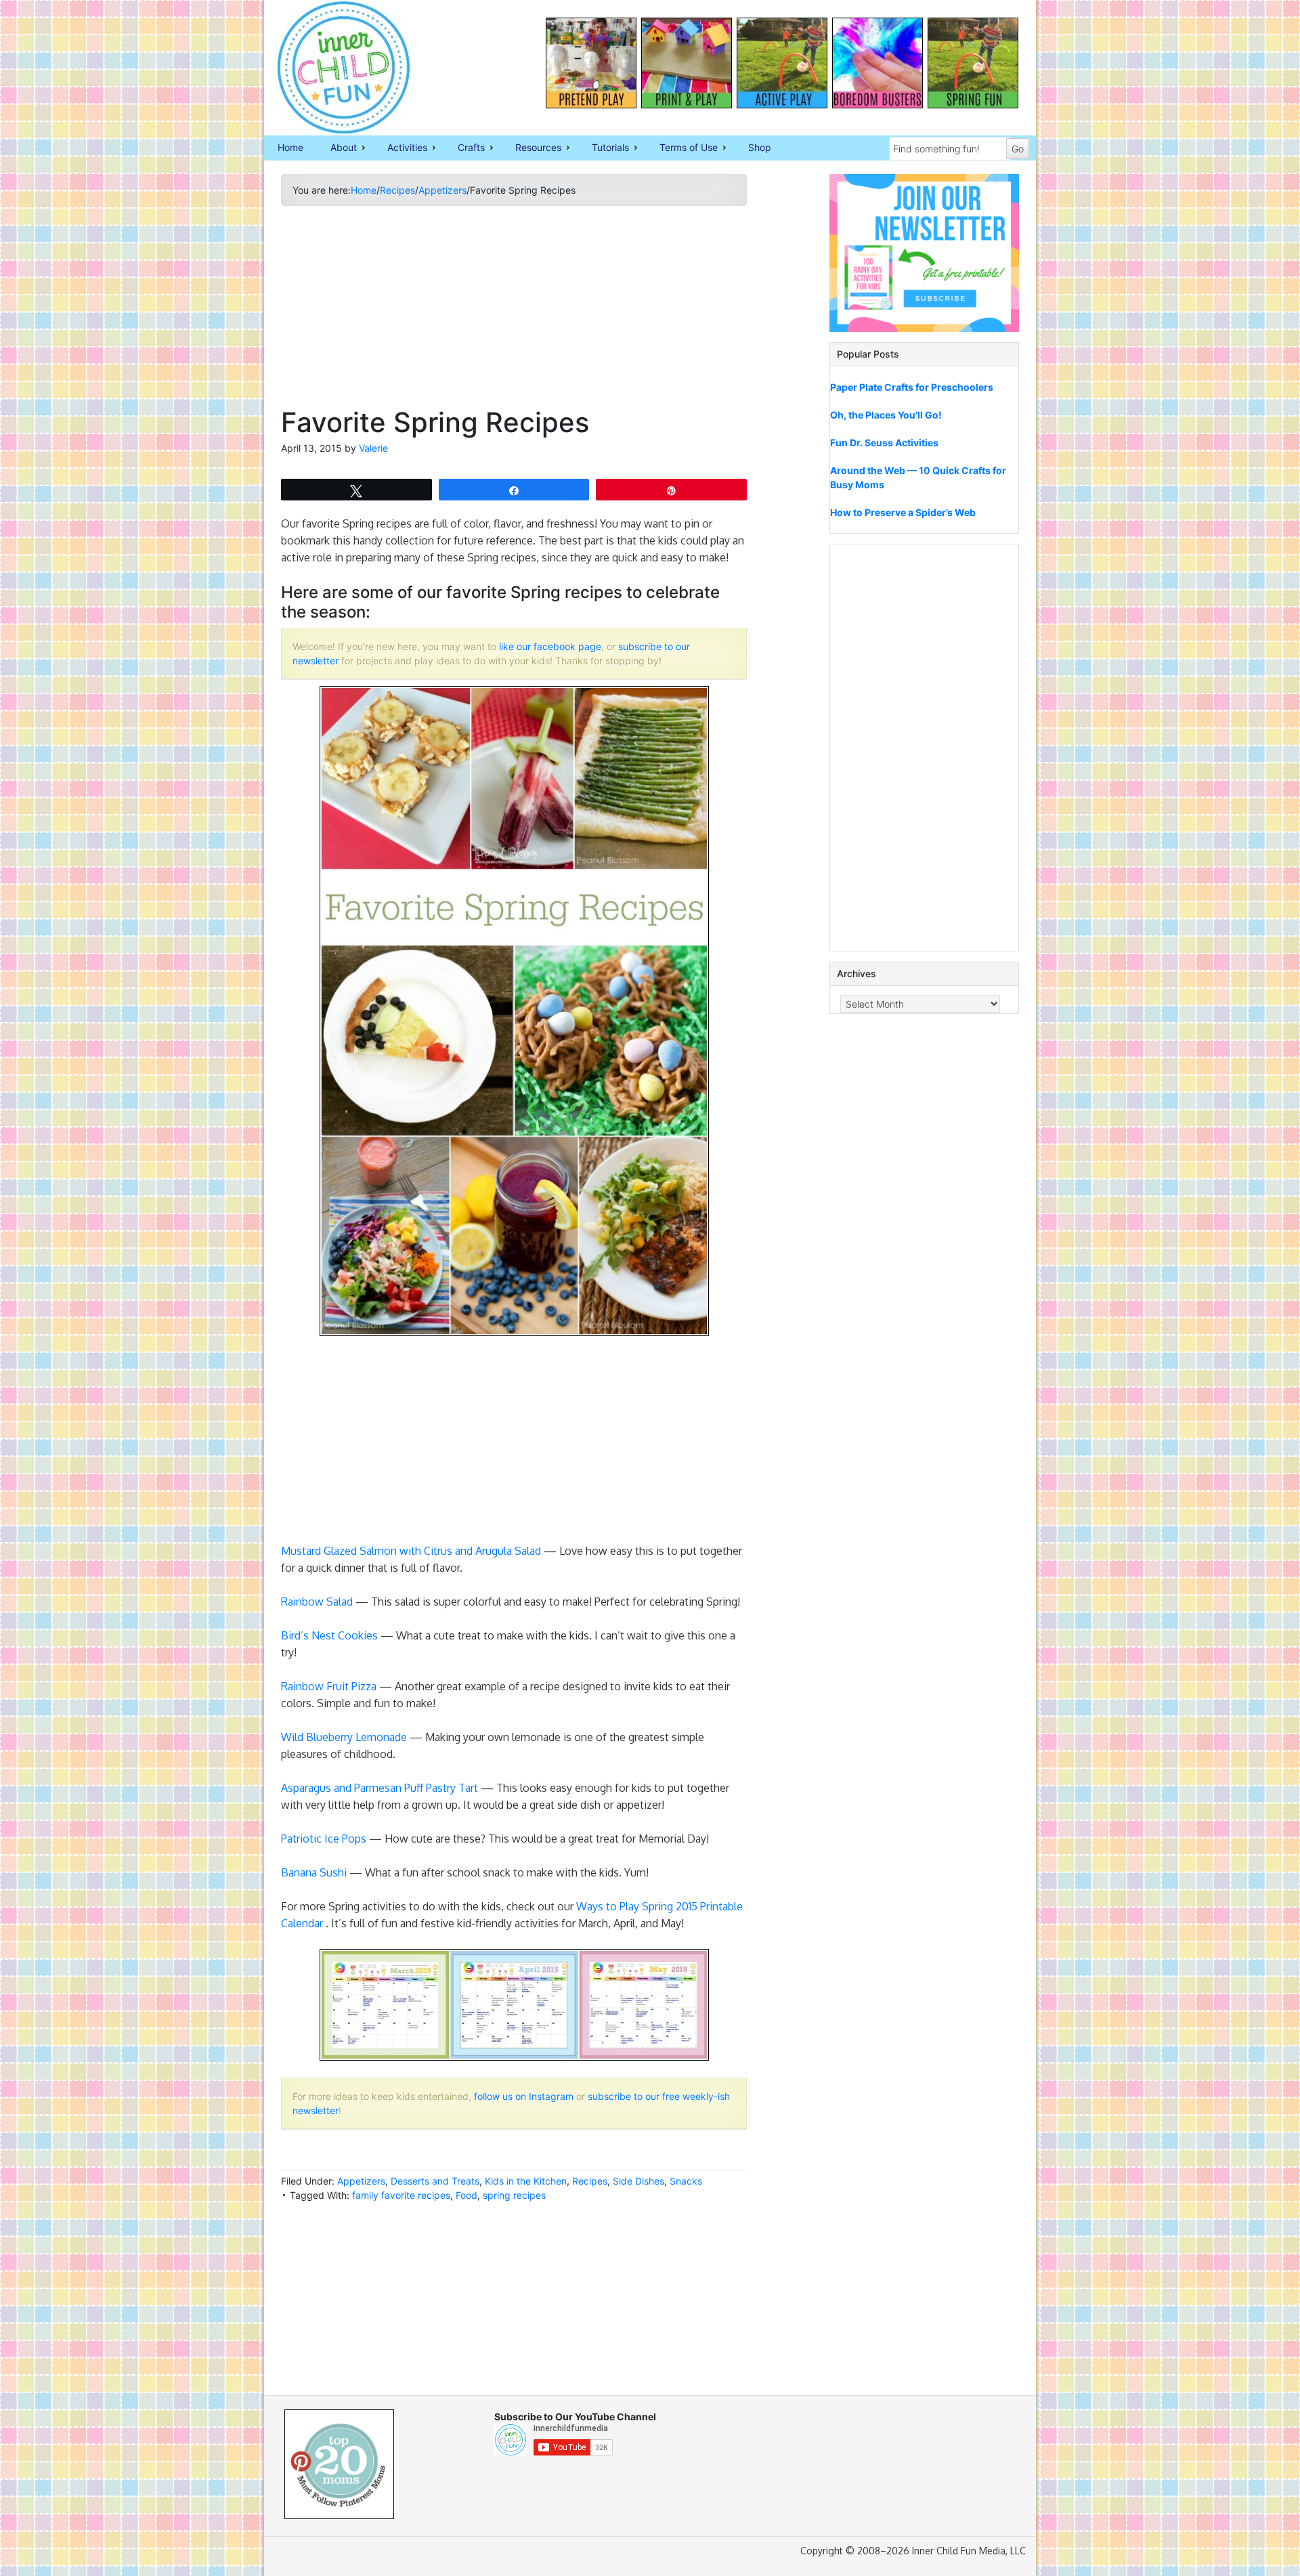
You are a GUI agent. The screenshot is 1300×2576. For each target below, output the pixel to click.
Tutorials (604, 148)
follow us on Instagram (524, 2096)
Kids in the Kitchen (526, 2181)
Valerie (373, 448)
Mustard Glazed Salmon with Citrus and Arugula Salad (411, 1551)
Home (290, 147)
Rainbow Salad (317, 1602)
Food (467, 2195)
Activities (400, 148)
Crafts (464, 148)
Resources (532, 148)
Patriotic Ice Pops (324, 1839)
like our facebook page (550, 646)
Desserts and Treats (435, 2181)
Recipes (590, 2181)
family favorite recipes (401, 2195)
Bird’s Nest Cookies (329, 1635)
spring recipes (514, 2195)
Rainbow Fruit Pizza (329, 1686)
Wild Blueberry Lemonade (344, 1737)
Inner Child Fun (332, 68)
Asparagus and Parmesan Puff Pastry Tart (380, 1788)
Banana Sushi (314, 1872)
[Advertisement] (514, 312)
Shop (760, 147)
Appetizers (361, 2181)
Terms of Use (682, 148)
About (337, 148)
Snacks (686, 2181)
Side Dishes (638, 2181)
